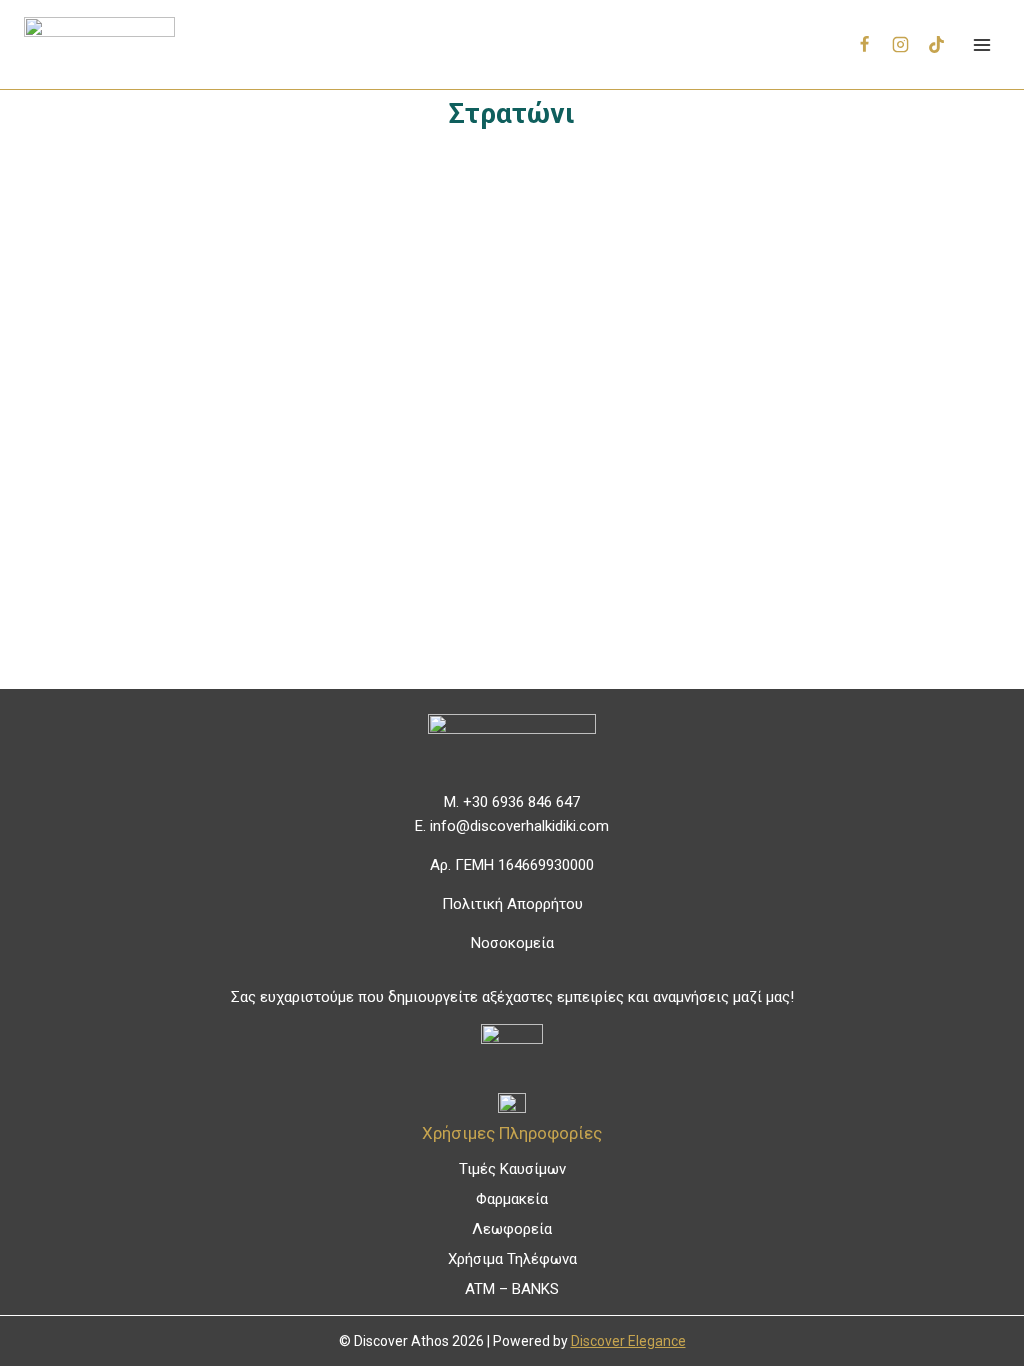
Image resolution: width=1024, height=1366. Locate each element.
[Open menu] (981, 44)
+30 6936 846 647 (521, 802)
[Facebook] (865, 45)
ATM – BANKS (512, 1289)
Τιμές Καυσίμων (512, 1169)
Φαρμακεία (512, 1199)
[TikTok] (936, 45)
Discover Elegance (628, 1341)
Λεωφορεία (512, 1229)
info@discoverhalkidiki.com (519, 826)
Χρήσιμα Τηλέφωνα (512, 1259)
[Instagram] (901, 45)
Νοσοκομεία (512, 943)
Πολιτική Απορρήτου (512, 904)
